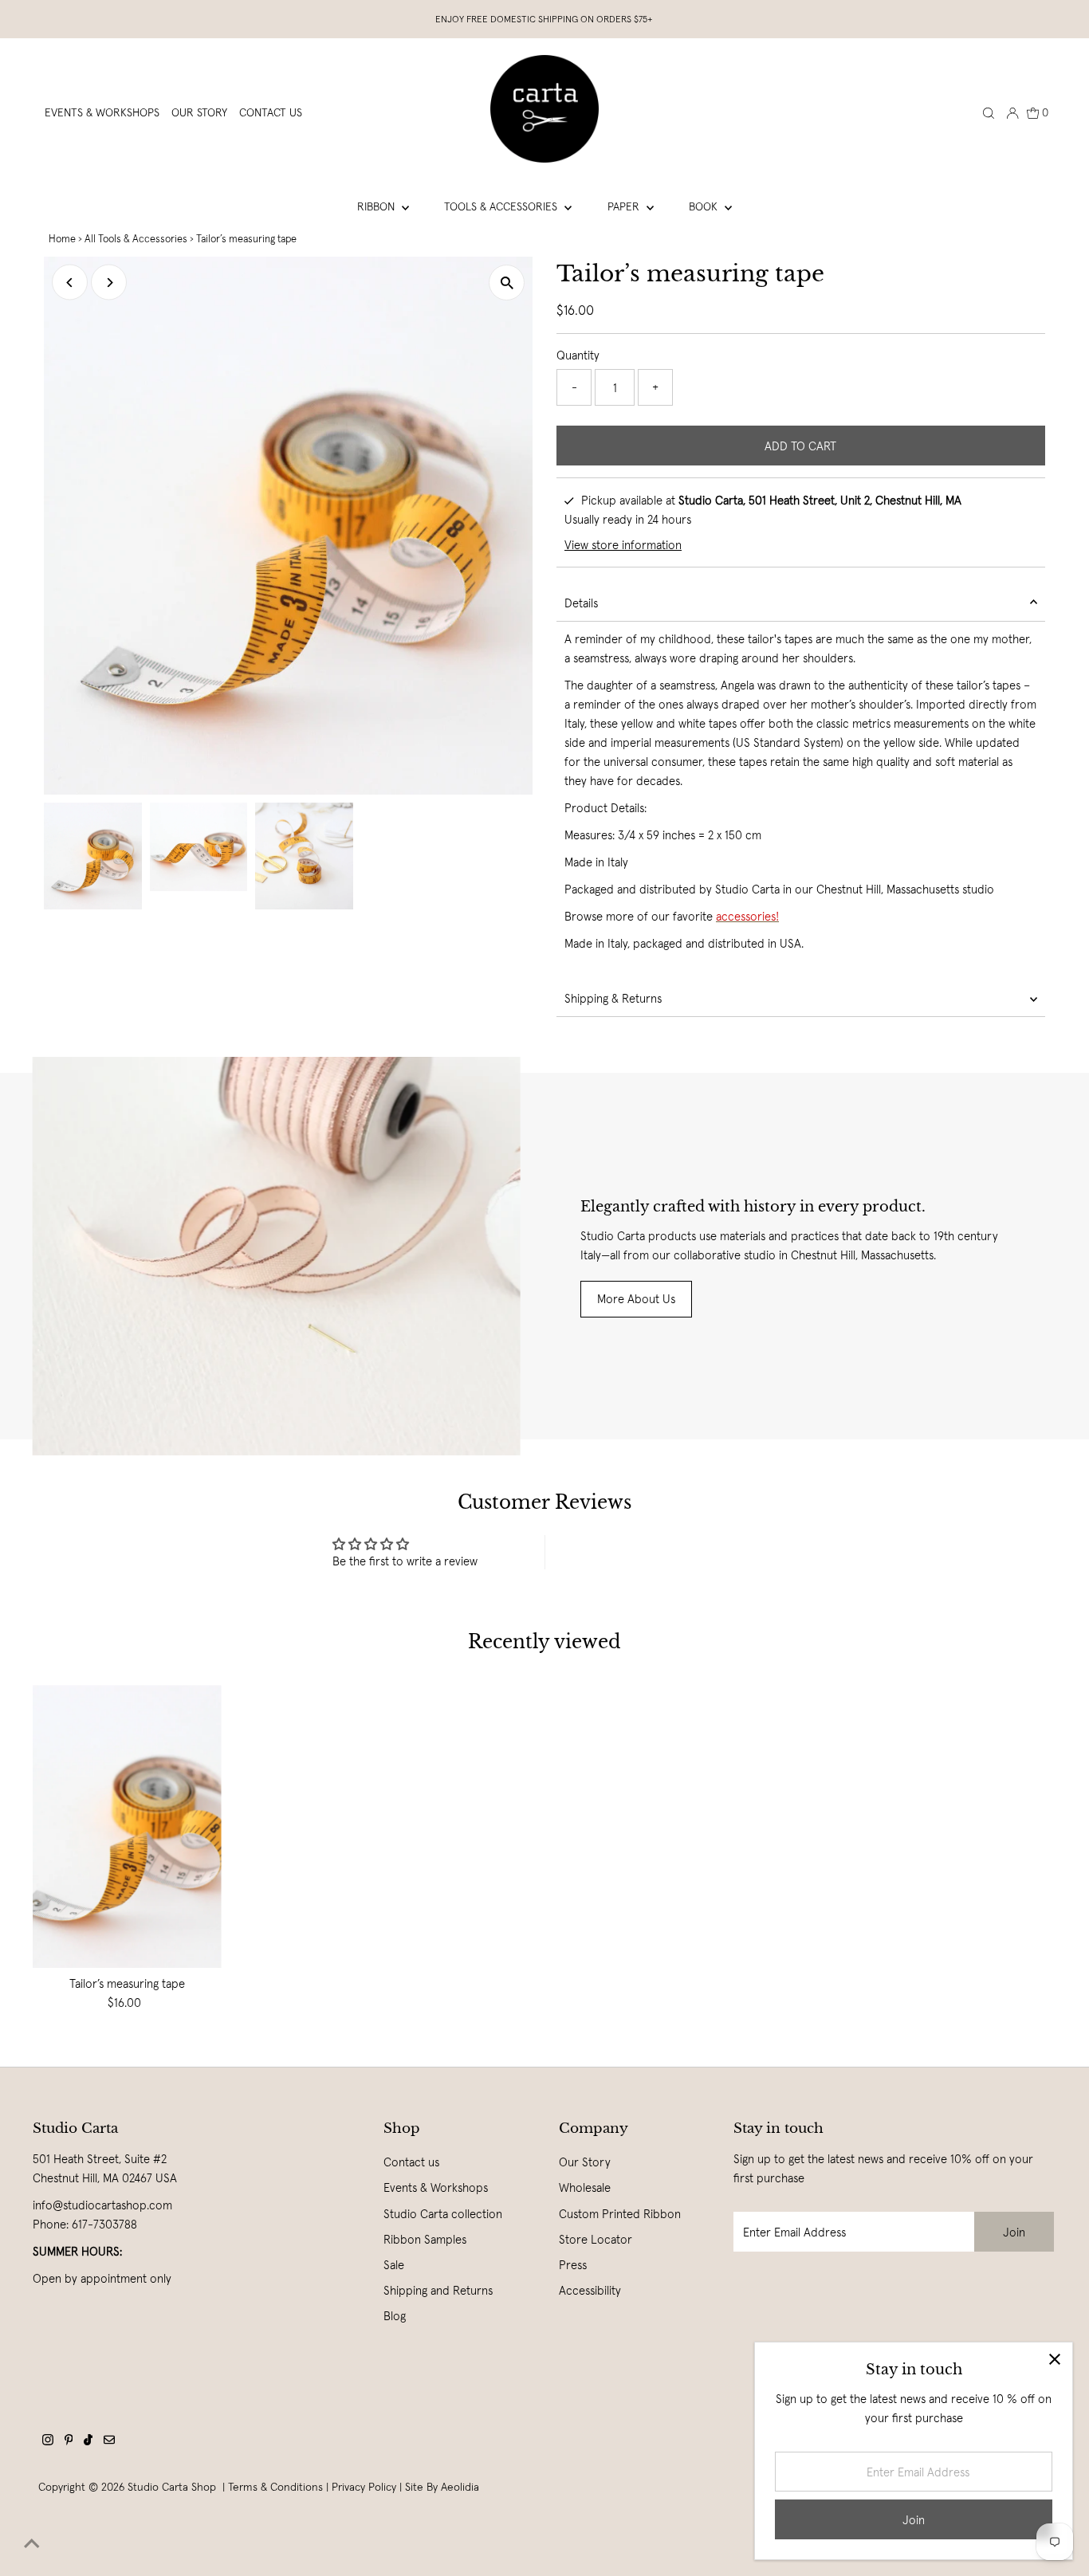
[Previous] (70, 283)
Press (573, 2265)
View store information (623, 545)
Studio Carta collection (443, 2214)
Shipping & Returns (613, 998)
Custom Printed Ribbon (620, 2214)
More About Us (636, 1299)
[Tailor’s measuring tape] (127, 1826)
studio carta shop (173, 2487)
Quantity (578, 355)
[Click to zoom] (507, 283)
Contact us (411, 2162)
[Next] (109, 283)
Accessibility (590, 2290)
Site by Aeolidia (442, 2487)
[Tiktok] (88, 2441)
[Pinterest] (69, 2441)
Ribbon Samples (425, 2239)
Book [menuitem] (705, 206)
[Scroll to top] (32, 2544)
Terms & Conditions (275, 2487)
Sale (394, 2265)
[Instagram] (48, 2441)
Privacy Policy (364, 2487)
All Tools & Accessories (136, 239)
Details (581, 603)
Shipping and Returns (438, 2290)
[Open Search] (989, 112)
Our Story (585, 2162)
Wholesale (585, 2187)
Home (62, 239)
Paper (625, 206)
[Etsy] (109, 2441)
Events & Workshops (436, 2187)
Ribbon (377, 206)
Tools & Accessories (502, 206)
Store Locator (596, 2239)
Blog (395, 2316)
